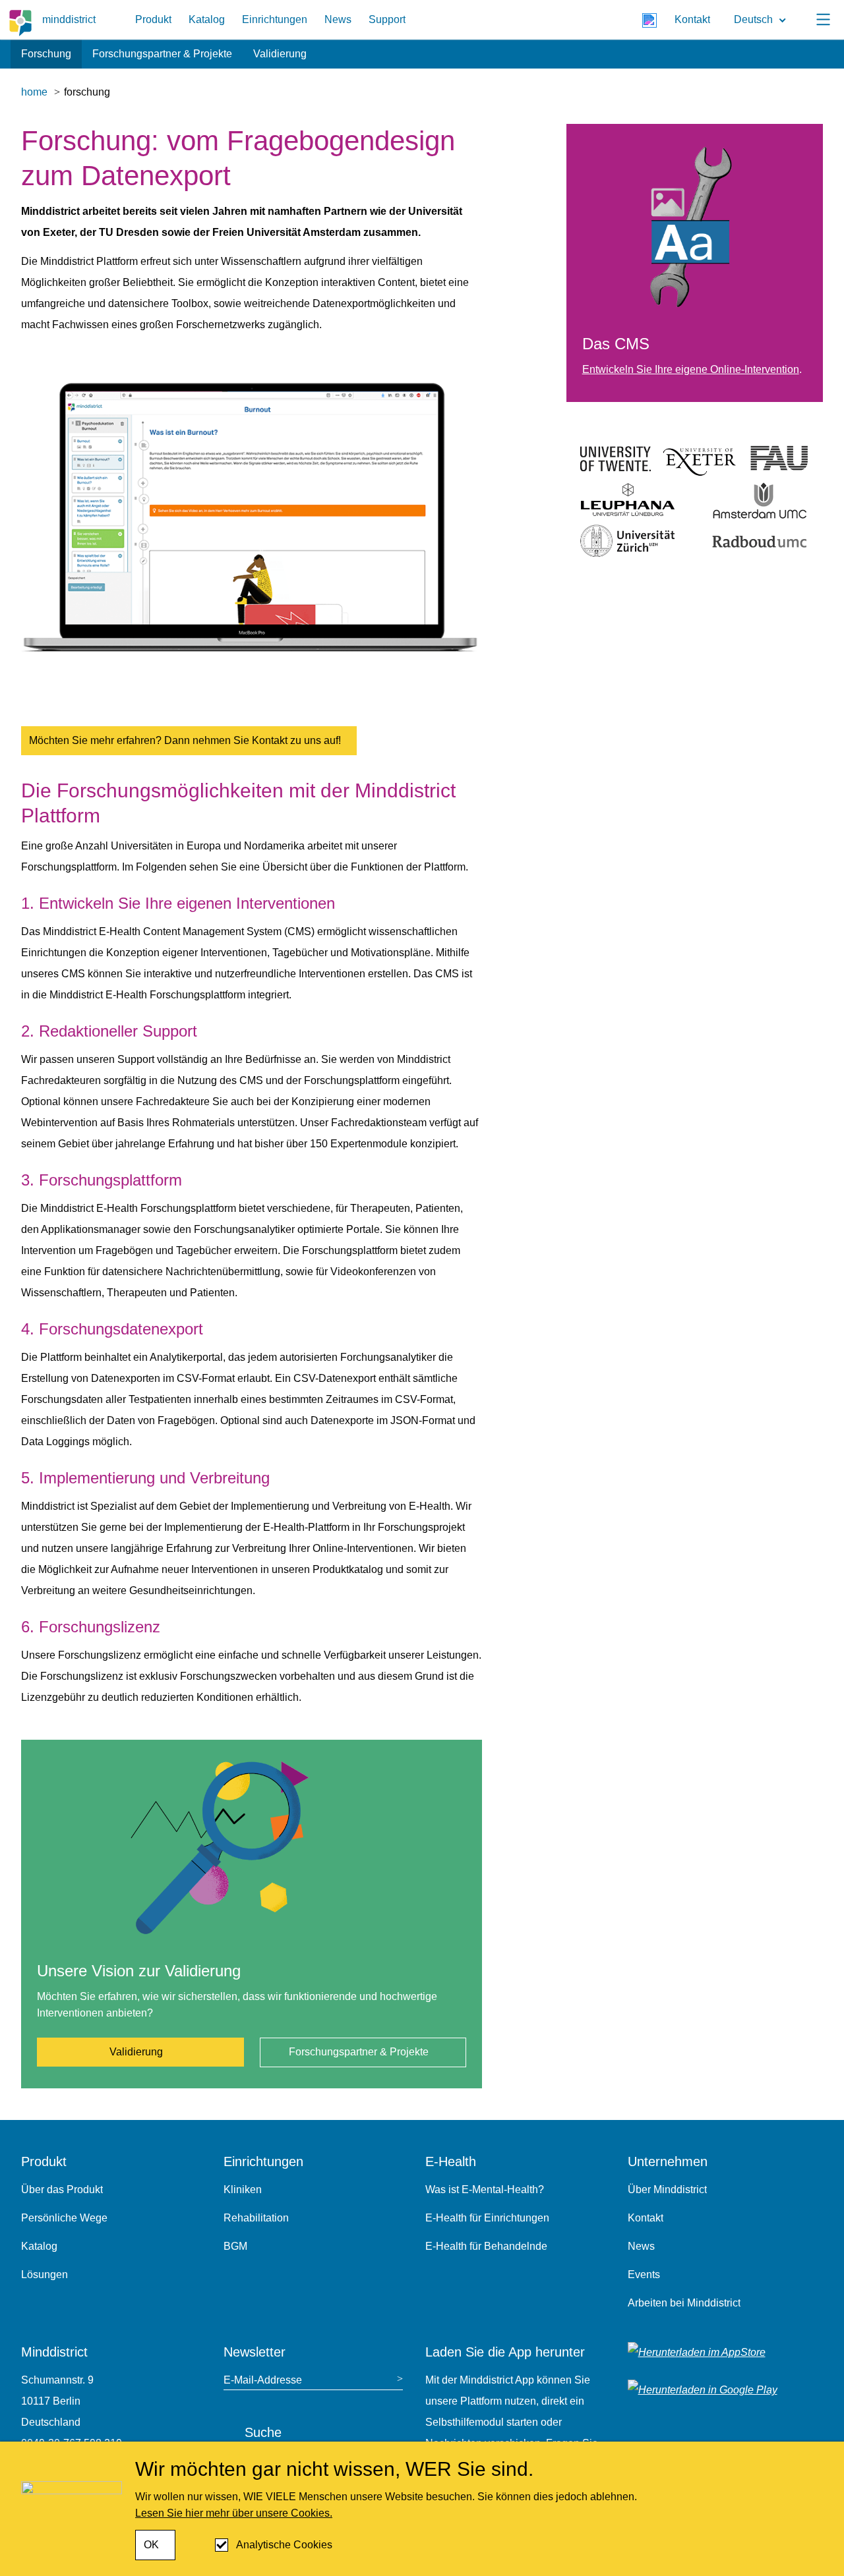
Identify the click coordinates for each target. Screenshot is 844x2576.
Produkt (153, 19)
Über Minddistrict (667, 2190)
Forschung (46, 54)
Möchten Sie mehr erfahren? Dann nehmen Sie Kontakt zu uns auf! (185, 740)
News (338, 19)
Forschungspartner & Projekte (162, 54)
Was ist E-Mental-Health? (485, 2190)
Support (387, 19)
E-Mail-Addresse (263, 2380)
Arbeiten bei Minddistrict (684, 2303)
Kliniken (243, 2190)
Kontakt (692, 19)
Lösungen (45, 2275)
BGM (235, 2246)
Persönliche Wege (64, 2218)
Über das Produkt (62, 2190)
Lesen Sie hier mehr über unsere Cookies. (234, 2513)
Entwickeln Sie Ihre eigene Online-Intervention (691, 369)
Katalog (207, 19)
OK (151, 2545)
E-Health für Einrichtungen (487, 2218)
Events (644, 2275)
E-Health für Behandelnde (486, 2246)
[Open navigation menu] (823, 20)
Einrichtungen (275, 19)
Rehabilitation (256, 2218)
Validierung (280, 54)
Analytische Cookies (284, 2545)
